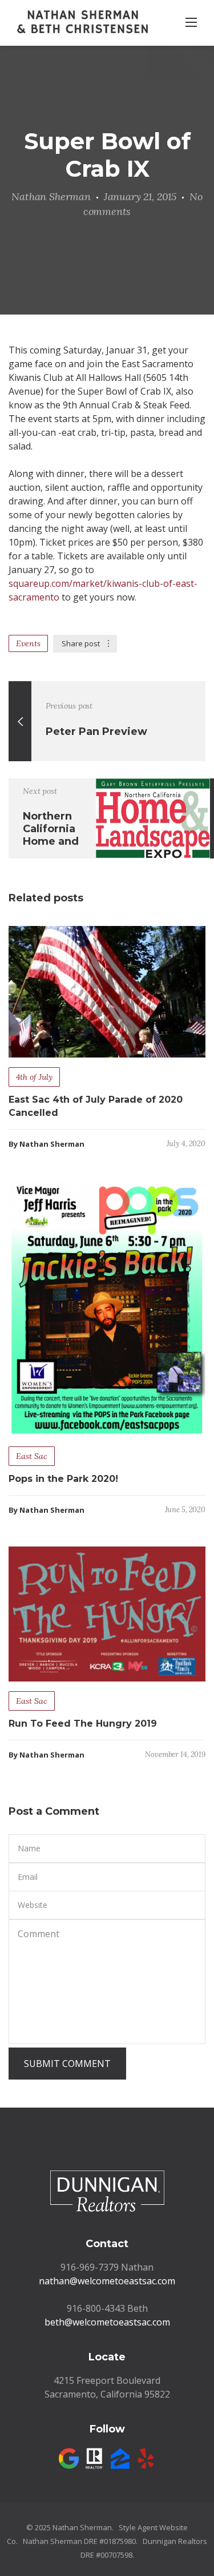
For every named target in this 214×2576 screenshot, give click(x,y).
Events (28, 643)
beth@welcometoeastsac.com (107, 2322)
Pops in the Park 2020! (63, 1479)
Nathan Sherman (51, 196)
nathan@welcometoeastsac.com (107, 2281)
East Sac (32, 1456)
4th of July (34, 1077)
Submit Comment (67, 2064)
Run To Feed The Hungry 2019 (83, 1724)
